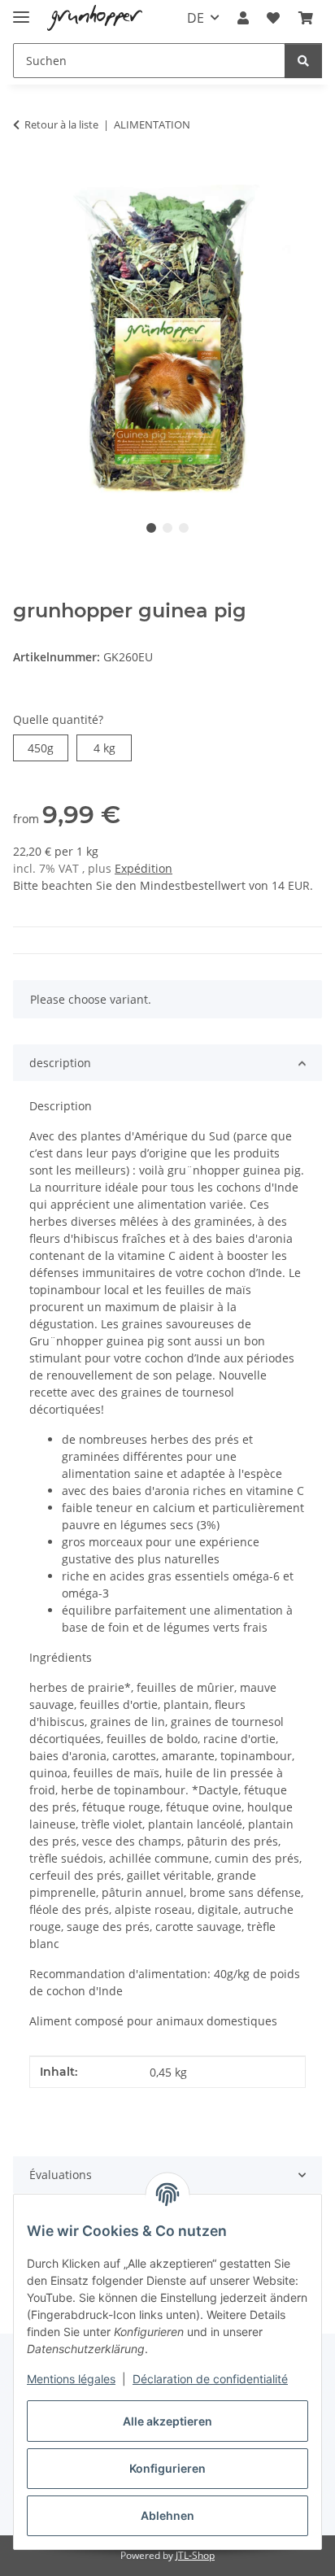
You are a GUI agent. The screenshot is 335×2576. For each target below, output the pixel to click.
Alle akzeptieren (167, 2421)
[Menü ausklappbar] (21, 10)
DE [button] (196, 18)
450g (48, 748)
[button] (243, 18)
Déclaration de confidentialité (210, 2379)
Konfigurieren (167, 2468)
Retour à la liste (61, 124)
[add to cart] (26, 176)
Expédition (144, 868)
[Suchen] (303, 61)
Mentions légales (71, 2379)
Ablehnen (167, 2515)
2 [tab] (167, 528)
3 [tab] (184, 528)
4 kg (113, 748)
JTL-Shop (195, 2555)
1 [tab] (151, 528)
